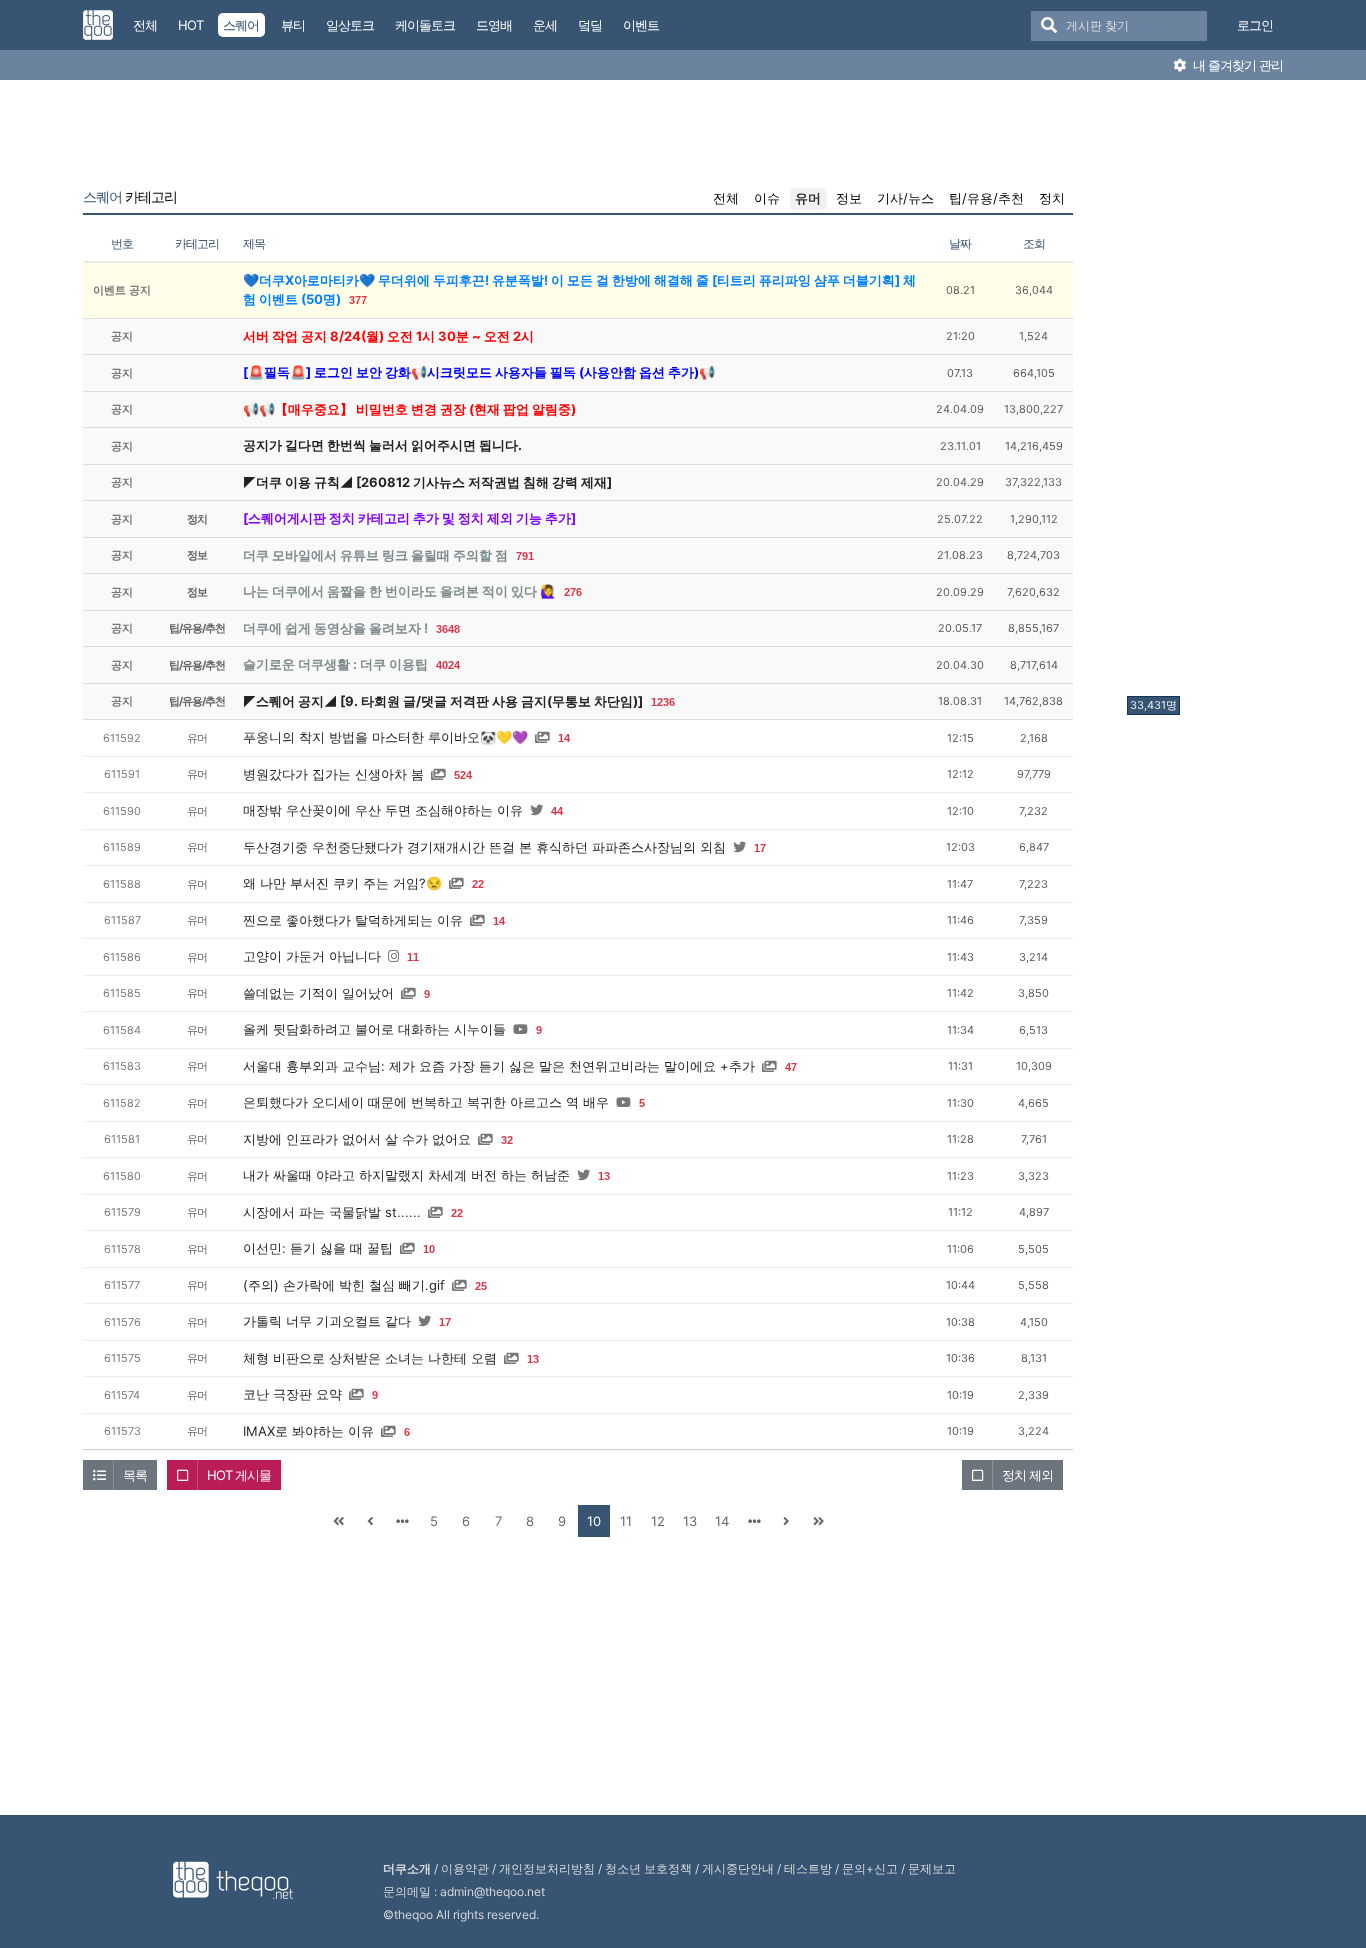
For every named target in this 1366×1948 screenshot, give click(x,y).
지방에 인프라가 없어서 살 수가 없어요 (357, 1139)
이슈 (767, 198)
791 (525, 556)
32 (507, 1140)
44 (557, 811)
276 (573, 592)
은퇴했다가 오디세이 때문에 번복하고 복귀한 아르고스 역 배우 (426, 1102)
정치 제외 (1027, 1475)
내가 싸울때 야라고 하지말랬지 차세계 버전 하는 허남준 (406, 1175)
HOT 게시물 (239, 1475)
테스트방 (808, 1868)
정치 (1052, 198)
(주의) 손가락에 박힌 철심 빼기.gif (344, 1285)
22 (478, 884)
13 (604, 1176)
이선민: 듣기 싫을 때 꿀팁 (318, 1248)
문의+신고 (870, 1868)
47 (791, 1067)
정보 (849, 198)
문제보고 (932, 1868)
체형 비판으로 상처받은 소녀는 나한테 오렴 (370, 1358)
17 (760, 848)
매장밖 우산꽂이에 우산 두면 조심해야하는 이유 (383, 810)
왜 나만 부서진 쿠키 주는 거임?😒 (342, 883)
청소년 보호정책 (648, 1868)
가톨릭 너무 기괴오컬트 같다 (327, 1321)
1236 (663, 702)
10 (429, 1249)
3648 (448, 629)
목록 (135, 1475)
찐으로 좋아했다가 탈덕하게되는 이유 (353, 920)
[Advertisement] (1207, 393)
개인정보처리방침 (547, 1868)
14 (564, 738)
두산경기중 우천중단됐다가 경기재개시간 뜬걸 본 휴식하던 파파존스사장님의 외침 (484, 847)
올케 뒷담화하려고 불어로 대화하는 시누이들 (374, 1029)
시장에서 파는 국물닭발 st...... (332, 1212)
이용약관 (465, 1868)
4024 (448, 665)
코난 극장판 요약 (292, 1394)
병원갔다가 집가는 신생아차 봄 (333, 774)
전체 (726, 198)
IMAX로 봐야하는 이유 (308, 1431)
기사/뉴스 (905, 198)
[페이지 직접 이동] (402, 1521)
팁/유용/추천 (986, 198)
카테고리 (130, 197)
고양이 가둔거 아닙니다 (312, 956)
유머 (808, 198)
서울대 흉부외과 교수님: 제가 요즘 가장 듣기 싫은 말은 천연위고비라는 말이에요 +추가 (499, 1066)
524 (463, 775)
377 (358, 300)
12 (658, 1521)
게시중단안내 (738, 1868)
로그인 (1255, 25)
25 (481, 1286)
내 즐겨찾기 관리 (1236, 65)
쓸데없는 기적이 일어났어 (318, 993)
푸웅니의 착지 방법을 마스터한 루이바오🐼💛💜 (385, 737)
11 (413, 957)
